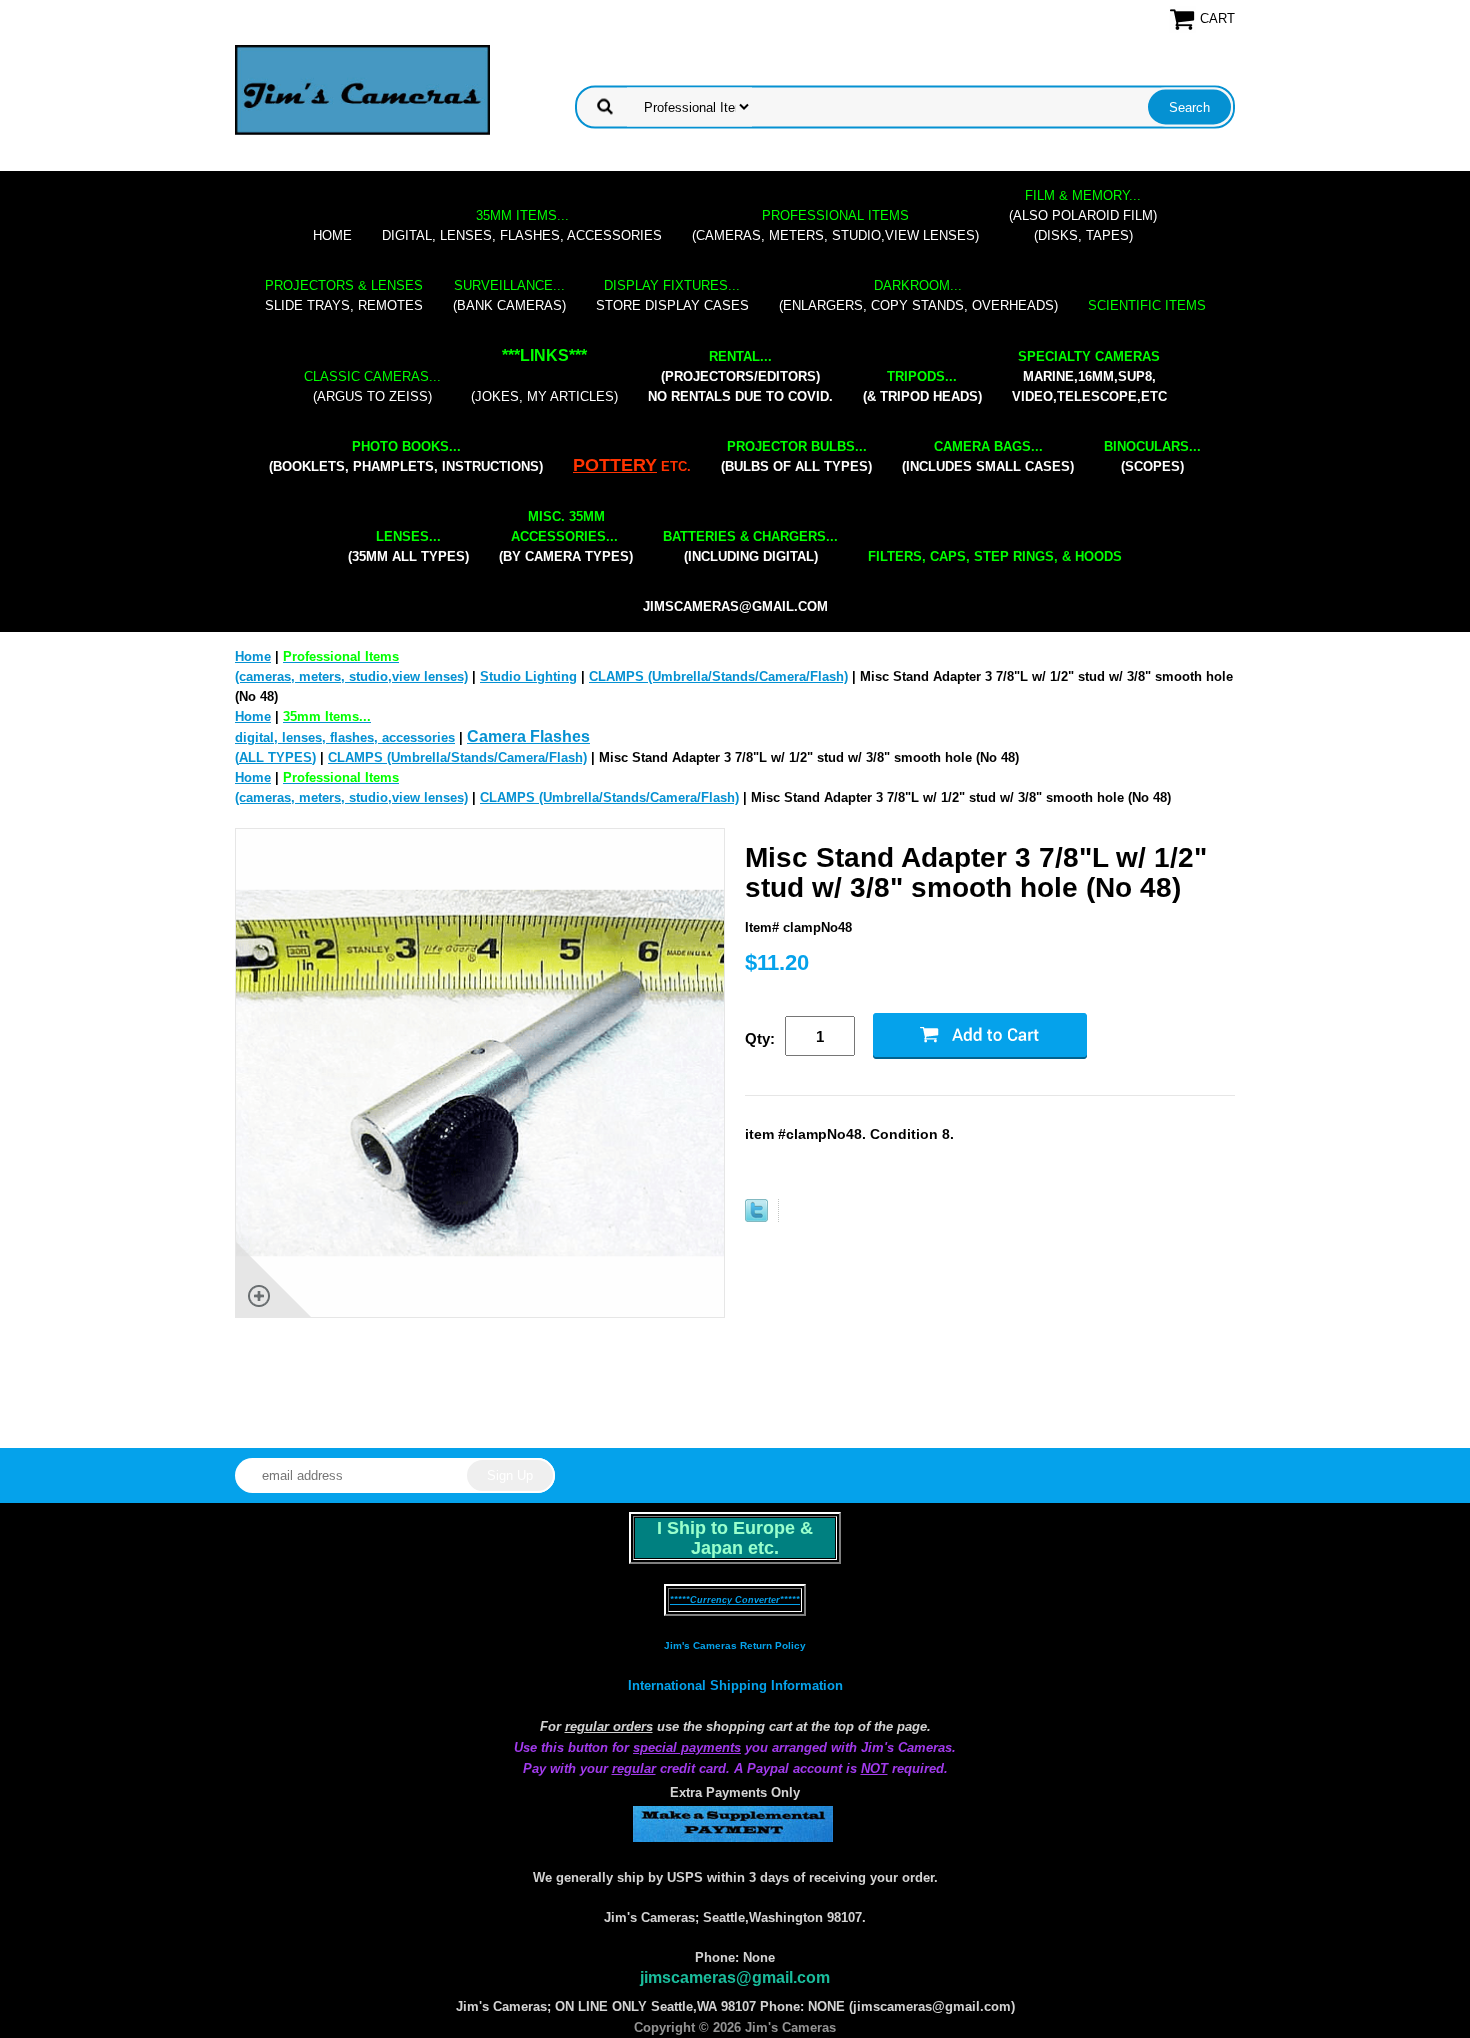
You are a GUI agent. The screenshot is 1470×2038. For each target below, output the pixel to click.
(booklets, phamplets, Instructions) (406, 456)
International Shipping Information (735, 1685)
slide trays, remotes (344, 295)
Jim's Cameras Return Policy (735, 1645)
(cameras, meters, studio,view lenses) (835, 225)
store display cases (672, 295)
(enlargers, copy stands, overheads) (918, 295)
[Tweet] (756, 1217)
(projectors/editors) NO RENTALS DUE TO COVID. (740, 376)
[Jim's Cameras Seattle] (362, 89)
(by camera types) (566, 536)
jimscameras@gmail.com (735, 606)
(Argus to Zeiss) (372, 386)
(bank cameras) (509, 295)
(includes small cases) (988, 456)
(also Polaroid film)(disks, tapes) (1083, 215)
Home (332, 235)
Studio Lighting (528, 676)
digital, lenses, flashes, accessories (522, 225)
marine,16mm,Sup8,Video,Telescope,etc (1089, 376)
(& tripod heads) (922, 386)
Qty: (760, 1038)
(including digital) (750, 546)
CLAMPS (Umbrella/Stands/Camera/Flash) (718, 676)
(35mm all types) (408, 546)
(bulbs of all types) (796, 456)
